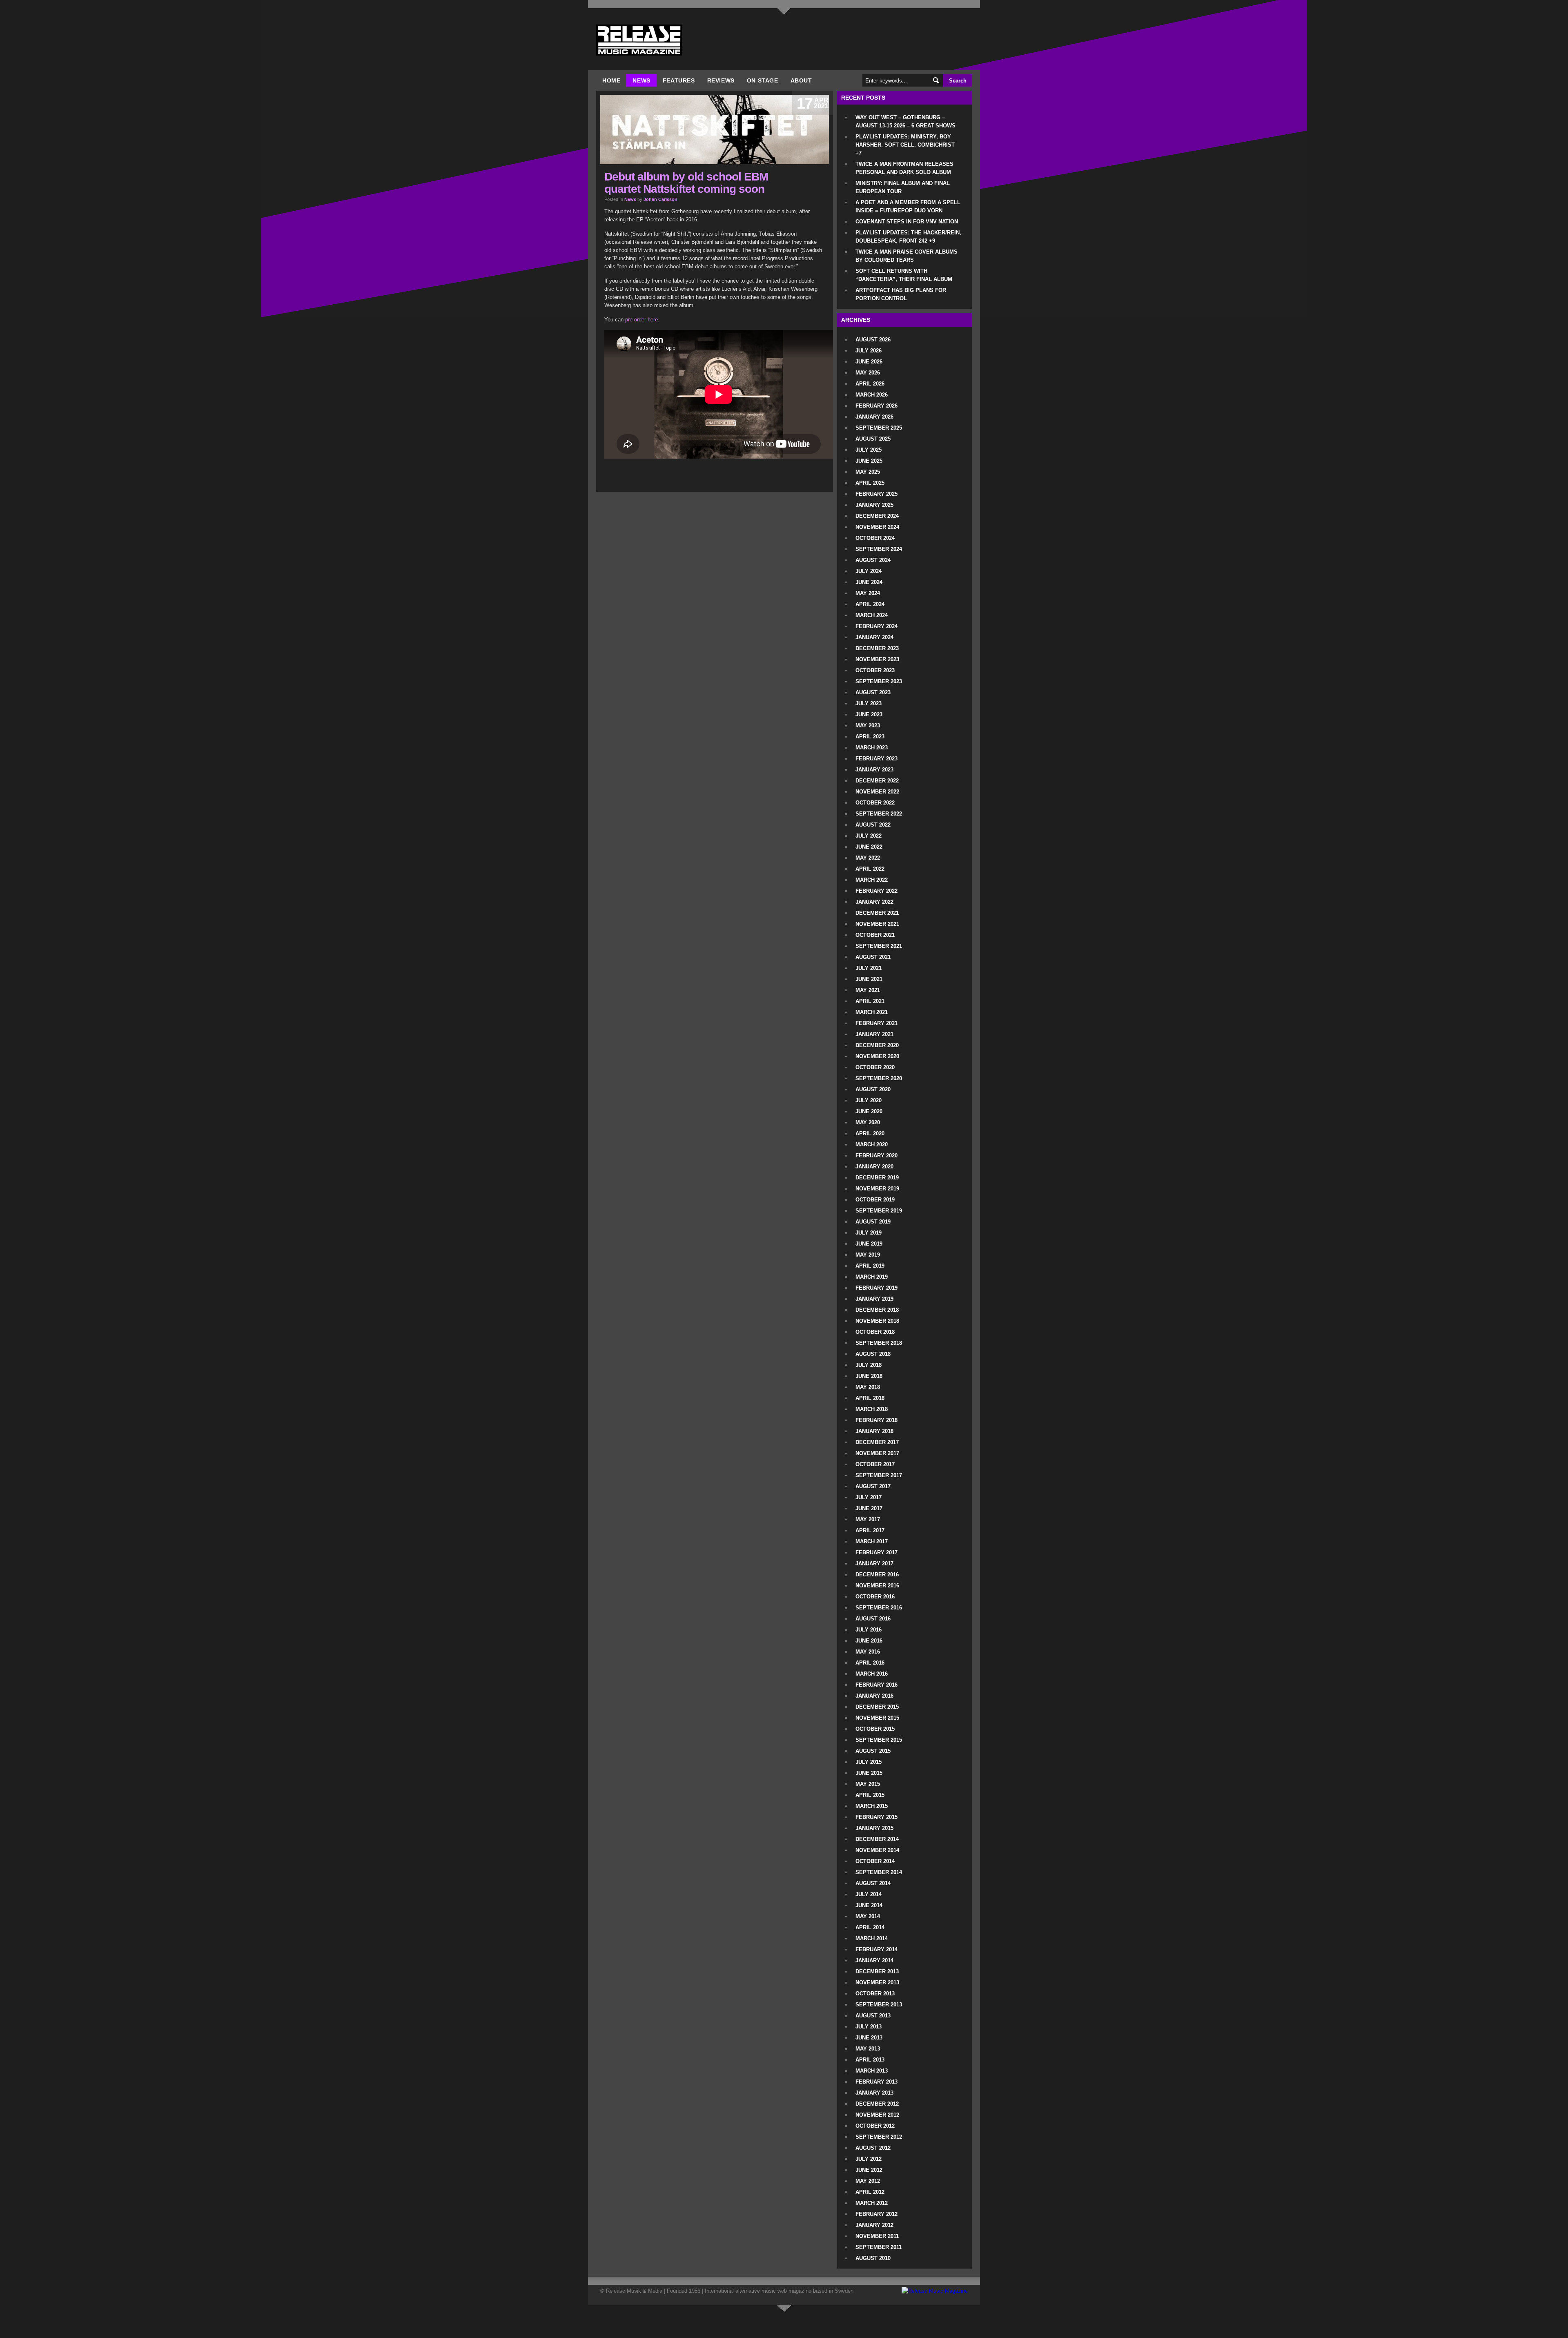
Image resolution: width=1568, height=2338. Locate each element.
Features (679, 80)
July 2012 (869, 2159)
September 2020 (879, 1078)
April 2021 (870, 1001)
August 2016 (873, 1619)
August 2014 (873, 1883)
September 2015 (879, 1740)
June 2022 (869, 847)
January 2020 (874, 1167)
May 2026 (868, 373)
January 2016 (874, 1696)
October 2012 (875, 2126)
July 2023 (869, 703)
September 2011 (879, 2247)
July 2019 (869, 1233)
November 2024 (877, 527)
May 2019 (868, 1255)
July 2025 (869, 450)
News (641, 80)
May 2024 (868, 593)
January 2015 (874, 1828)
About (801, 80)
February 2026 (876, 406)
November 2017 (877, 1453)
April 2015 (870, 1795)
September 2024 (879, 549)
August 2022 (873, 825)
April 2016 (870, 1663)
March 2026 (872, 395)
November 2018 (877, 1321)
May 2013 (868, 2049)
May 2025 (868, 472)
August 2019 (873, 1222)
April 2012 (870, 2192)
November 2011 (877, 2236)
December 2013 (877, 1971)
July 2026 (869, 351)
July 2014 (869, 1894)
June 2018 (869, 1376)
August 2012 (873, 2148)
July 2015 (869, 1762)
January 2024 (874, 637)
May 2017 (868, 1519)
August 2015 (873, 1751)
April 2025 (870, 483)
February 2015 (876, 1817)
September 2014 (879, 1872)
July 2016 (869, 1630)
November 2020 (877, 1056)
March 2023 (872, 748)
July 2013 (869, 2027)
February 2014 (876, 1949)
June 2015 (869, 1773)
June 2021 (869, 979)
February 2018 (876, 1420)
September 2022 (879, 814)
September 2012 (879, 2137)
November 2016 (877, 1586)
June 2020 (869, 1111)
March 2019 (872, 1277)
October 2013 (875, 1994)
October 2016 (875, 1597)
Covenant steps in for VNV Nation (907, 222)
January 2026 (874, 417)
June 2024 (869, 582)
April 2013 (870, 2060)
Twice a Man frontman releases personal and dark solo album (904, 168)
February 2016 (876, 1685)
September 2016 (879, 1608)
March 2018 (872, 1409)
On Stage (763, 80)
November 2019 (877, 1189)
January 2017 (874, 1563)
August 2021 (873, 957)
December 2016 (877, 1575)
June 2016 (869, 1641)
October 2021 (875, 935)
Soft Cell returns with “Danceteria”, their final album (904, 275)
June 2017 (869, 1508)
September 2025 (879, 428)
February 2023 (876, 759)
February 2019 (876, 1288)
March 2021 (872, 1012)
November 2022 (877, 792)
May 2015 (868, 1784)
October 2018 (875, 1332)
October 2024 (875, 538)
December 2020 (877, 1045)
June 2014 (869, 1905)
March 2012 (872, 2203)
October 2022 (875, 803)
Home (611, 80)
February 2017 (876, 1552)
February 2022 (876, 891)
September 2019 (879, 1211)
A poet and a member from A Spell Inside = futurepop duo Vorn (908, 206)
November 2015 (877, 1718)
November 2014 (877, 1850)
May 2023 (868, 725)
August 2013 (873, 2016)
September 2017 (879, 1475)
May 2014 (868, 1916)
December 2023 (877, 648)
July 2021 (869, 968)
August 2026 (873, 340)
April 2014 (870, 1927)
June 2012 (869, 2170)
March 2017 (872, 1541)
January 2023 (874, 770)
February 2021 (876, 1023)
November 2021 (877, 924)
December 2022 (877, 781)
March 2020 (872, 1144)
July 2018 (869, 1365)
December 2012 (877, 2104)
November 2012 (877, 2115)
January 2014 (874, 1960)
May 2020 (868, 1122)
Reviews (721, 80)
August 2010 (873, 2258)
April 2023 (870, 737)
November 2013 (877, 1983)
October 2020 (875, 1067)
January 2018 (874, 1431)
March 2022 (872, 880)
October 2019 (875, 1200)
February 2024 (876, 626)
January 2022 (874, 902)
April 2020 (870, 1133)
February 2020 (876, 1156)
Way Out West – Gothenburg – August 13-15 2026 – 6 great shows (905, 121)
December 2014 (877, 1839)
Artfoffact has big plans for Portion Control (901, 294)
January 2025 (874, 505)
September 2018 (879, 1343)
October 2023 (875, 670)
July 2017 (869, 1497)
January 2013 (874, 2093)
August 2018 (873, 1354)
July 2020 (869, 1100)
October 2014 (875, 1861)
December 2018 (877, 1310)
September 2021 (879, 946)
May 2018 (868, 1387)
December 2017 (877, 1442)
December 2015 (877, 1707)
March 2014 (872, 1938)
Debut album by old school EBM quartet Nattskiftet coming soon (686, 183)
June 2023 (869, 714)
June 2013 (869, 2038)
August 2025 (873, 439)
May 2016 (868, 1652)
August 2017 (873, 1486)
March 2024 (872, 615)
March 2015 (872, 1806)
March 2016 (872, 1674)
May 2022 (868, 858)
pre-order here (641, 320)
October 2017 (875, 1464)
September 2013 (879, 2005)
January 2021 (874, 1034)
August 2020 (873, 1089)
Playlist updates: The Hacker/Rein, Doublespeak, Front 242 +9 (908, 237)
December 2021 (877, 913)
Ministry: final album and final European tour (903, 187)
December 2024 (877, 516)
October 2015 (875, 1729)
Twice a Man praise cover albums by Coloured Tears (906, 256)
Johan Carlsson (660, 199)
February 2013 (876, 2082)
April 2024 (870, 604)
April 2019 (870, 1266)
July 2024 (869, 571)
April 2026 (870, 384)
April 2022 (870, 869)
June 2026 (869, 362)
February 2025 (876, 494)
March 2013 (872, 2071)
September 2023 (879, 681)
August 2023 (873, 692)
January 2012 (874, 2225)
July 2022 (869, 836)
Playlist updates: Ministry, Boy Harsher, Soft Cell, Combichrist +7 (905, 145)
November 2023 (877, 659)
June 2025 (869, 461)
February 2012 (876, 2214)
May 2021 (868, 990)
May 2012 (868, 2181)
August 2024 (873, 560)
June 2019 (869, 1244)
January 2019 (874, 1299)
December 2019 (877, 1178)
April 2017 (870, 1530)
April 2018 (870, 1398)
